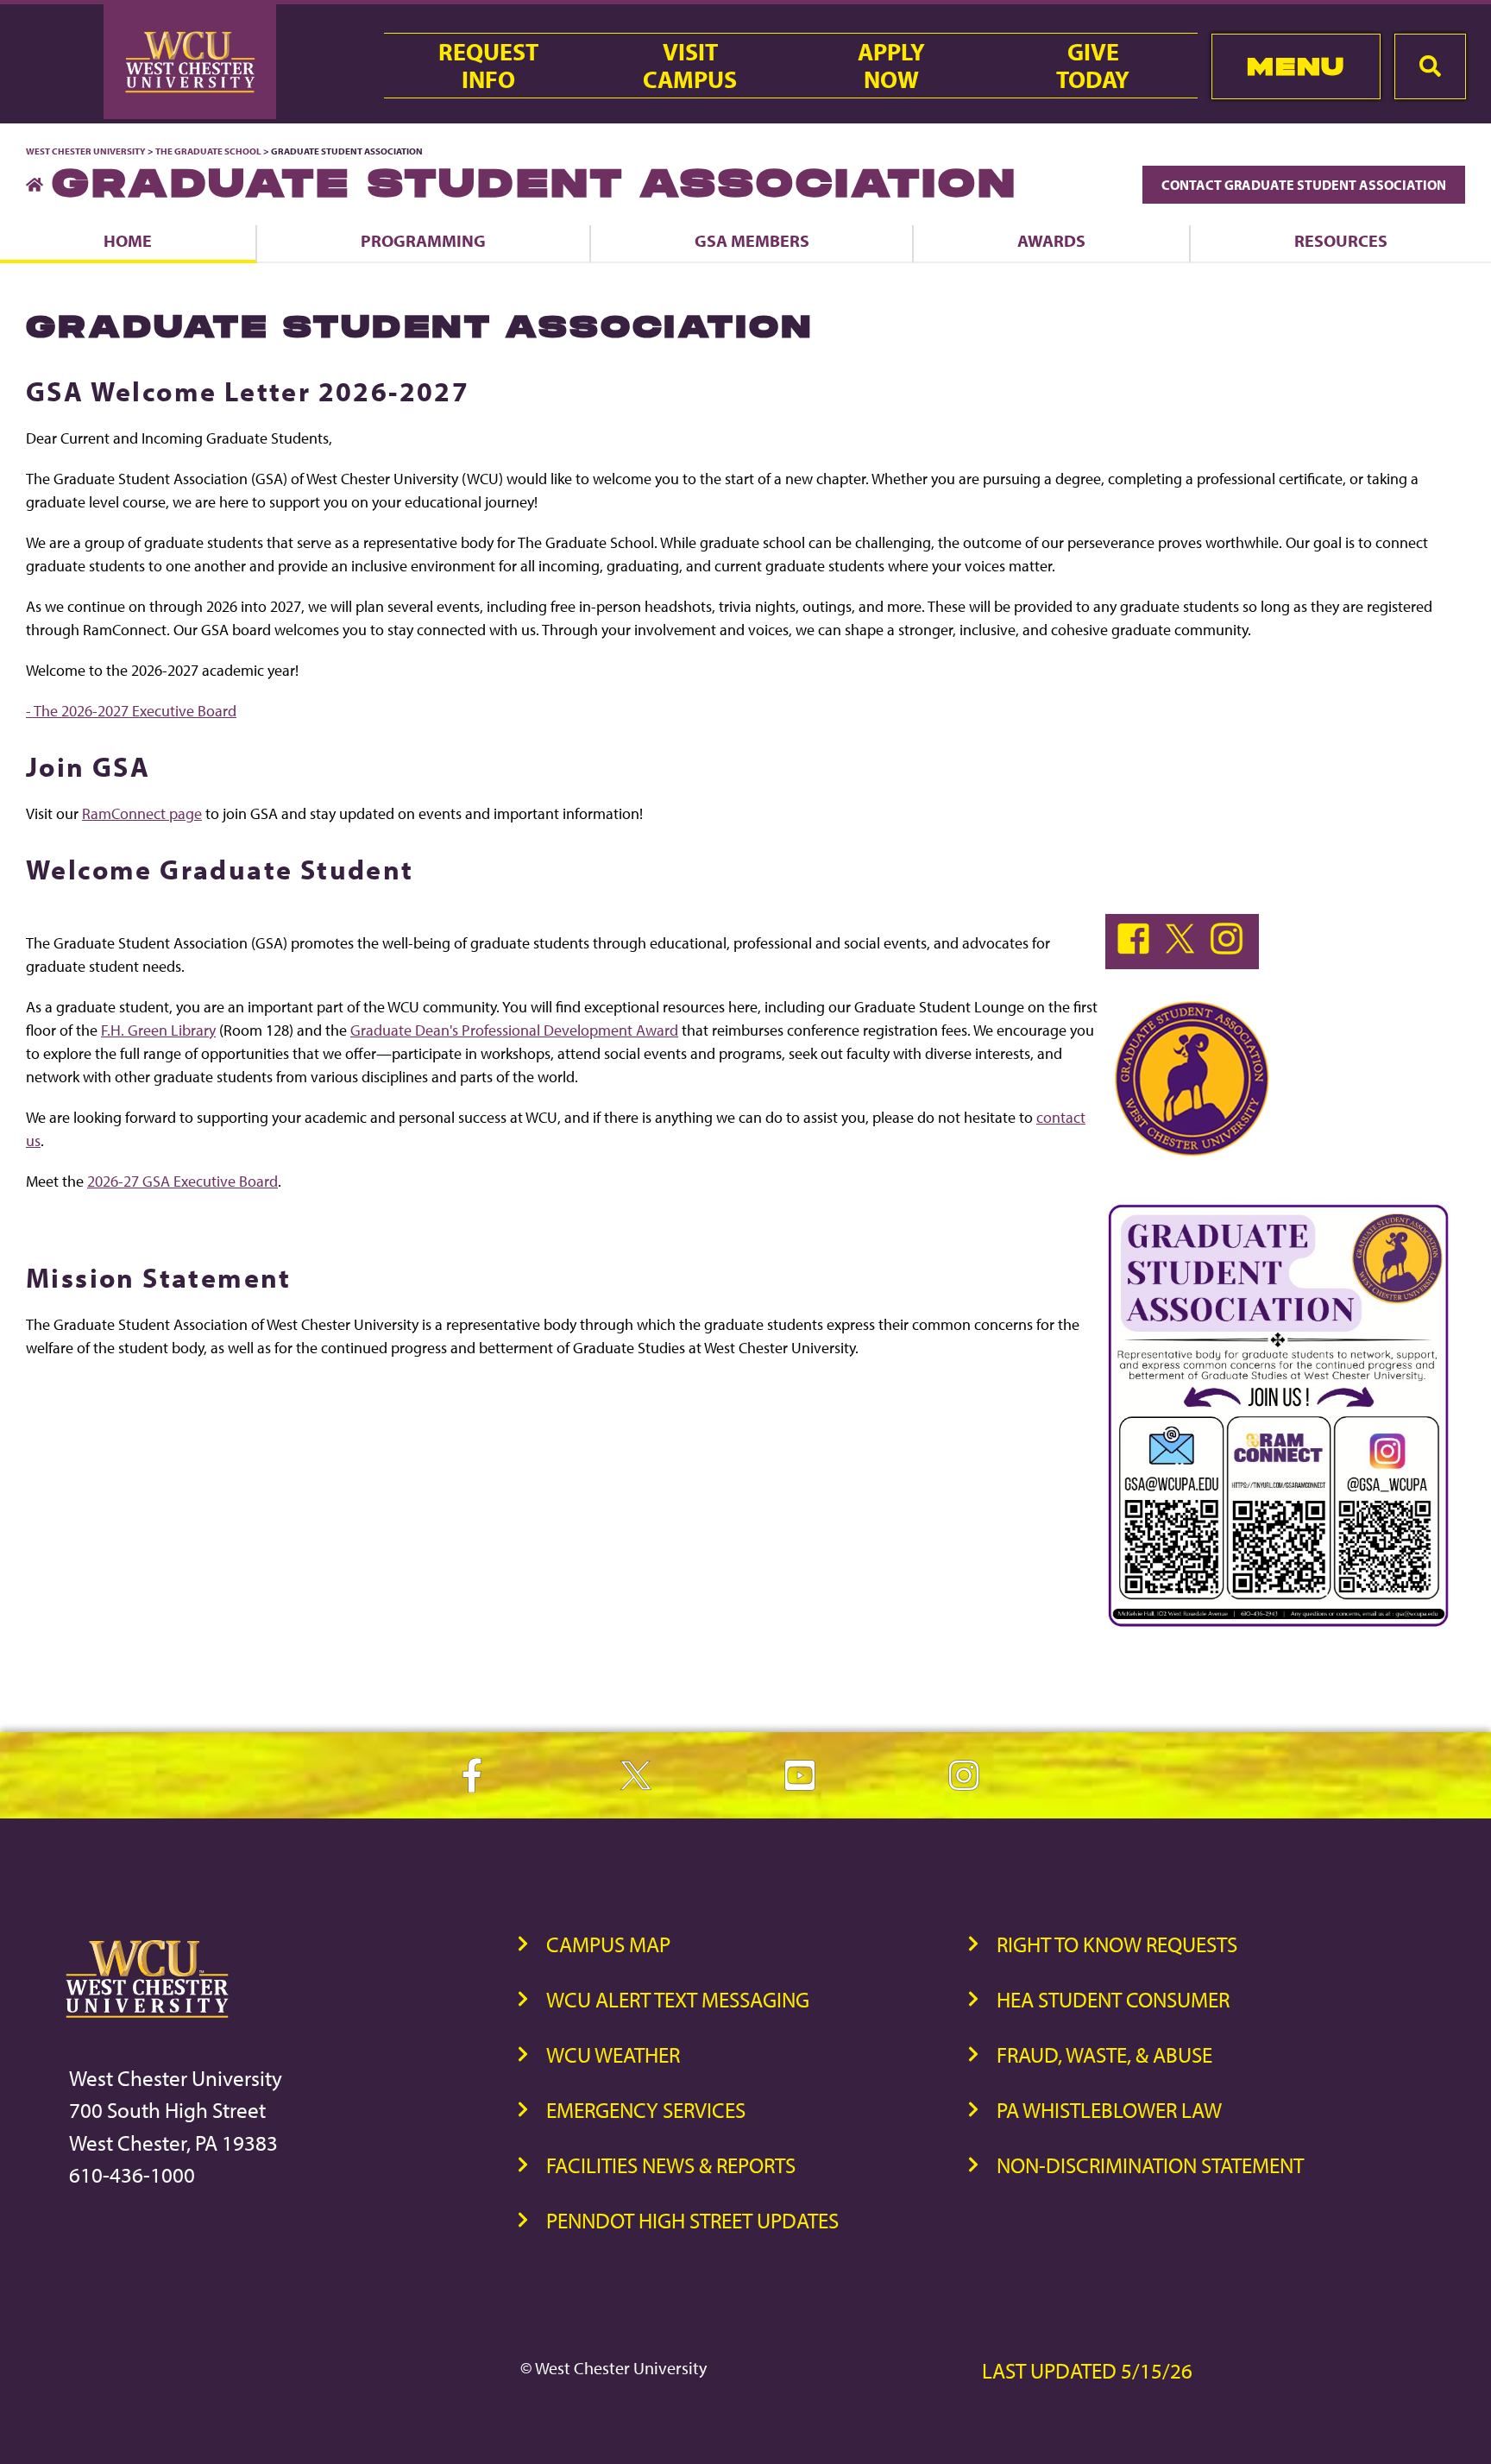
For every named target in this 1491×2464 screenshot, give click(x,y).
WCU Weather (613, 2054)
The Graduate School (208, 151)
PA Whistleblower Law (1109, 2110)
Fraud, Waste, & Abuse (1104, 2054)
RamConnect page (142, 813)
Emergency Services (646, 2110)
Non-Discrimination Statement (1150, 2165)
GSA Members (752, 240)
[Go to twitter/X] (1184, 949)
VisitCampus (690, 66)
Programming (423, 240)
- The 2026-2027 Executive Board (131, 711)
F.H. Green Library (158, 1030)
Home (128, 240)
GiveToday (1093, 66)
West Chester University (86, 151)
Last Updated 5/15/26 (1087, 2370)
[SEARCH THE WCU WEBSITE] (1430, 66)
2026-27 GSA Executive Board (182, 1181)
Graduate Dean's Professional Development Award (514, 1030)
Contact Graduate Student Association (1304, 185)
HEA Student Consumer (1113, 1999)
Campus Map (608, 1944)
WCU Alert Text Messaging (678, 1999)
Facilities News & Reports (671, 2165)
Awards (1051, 240)
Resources (1341, 240)
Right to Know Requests (1117, 1944)
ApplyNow (891, 66)
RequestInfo (488, 66)
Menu (1296, 66)
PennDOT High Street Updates (692, 2220)
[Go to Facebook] (1137, 949)
